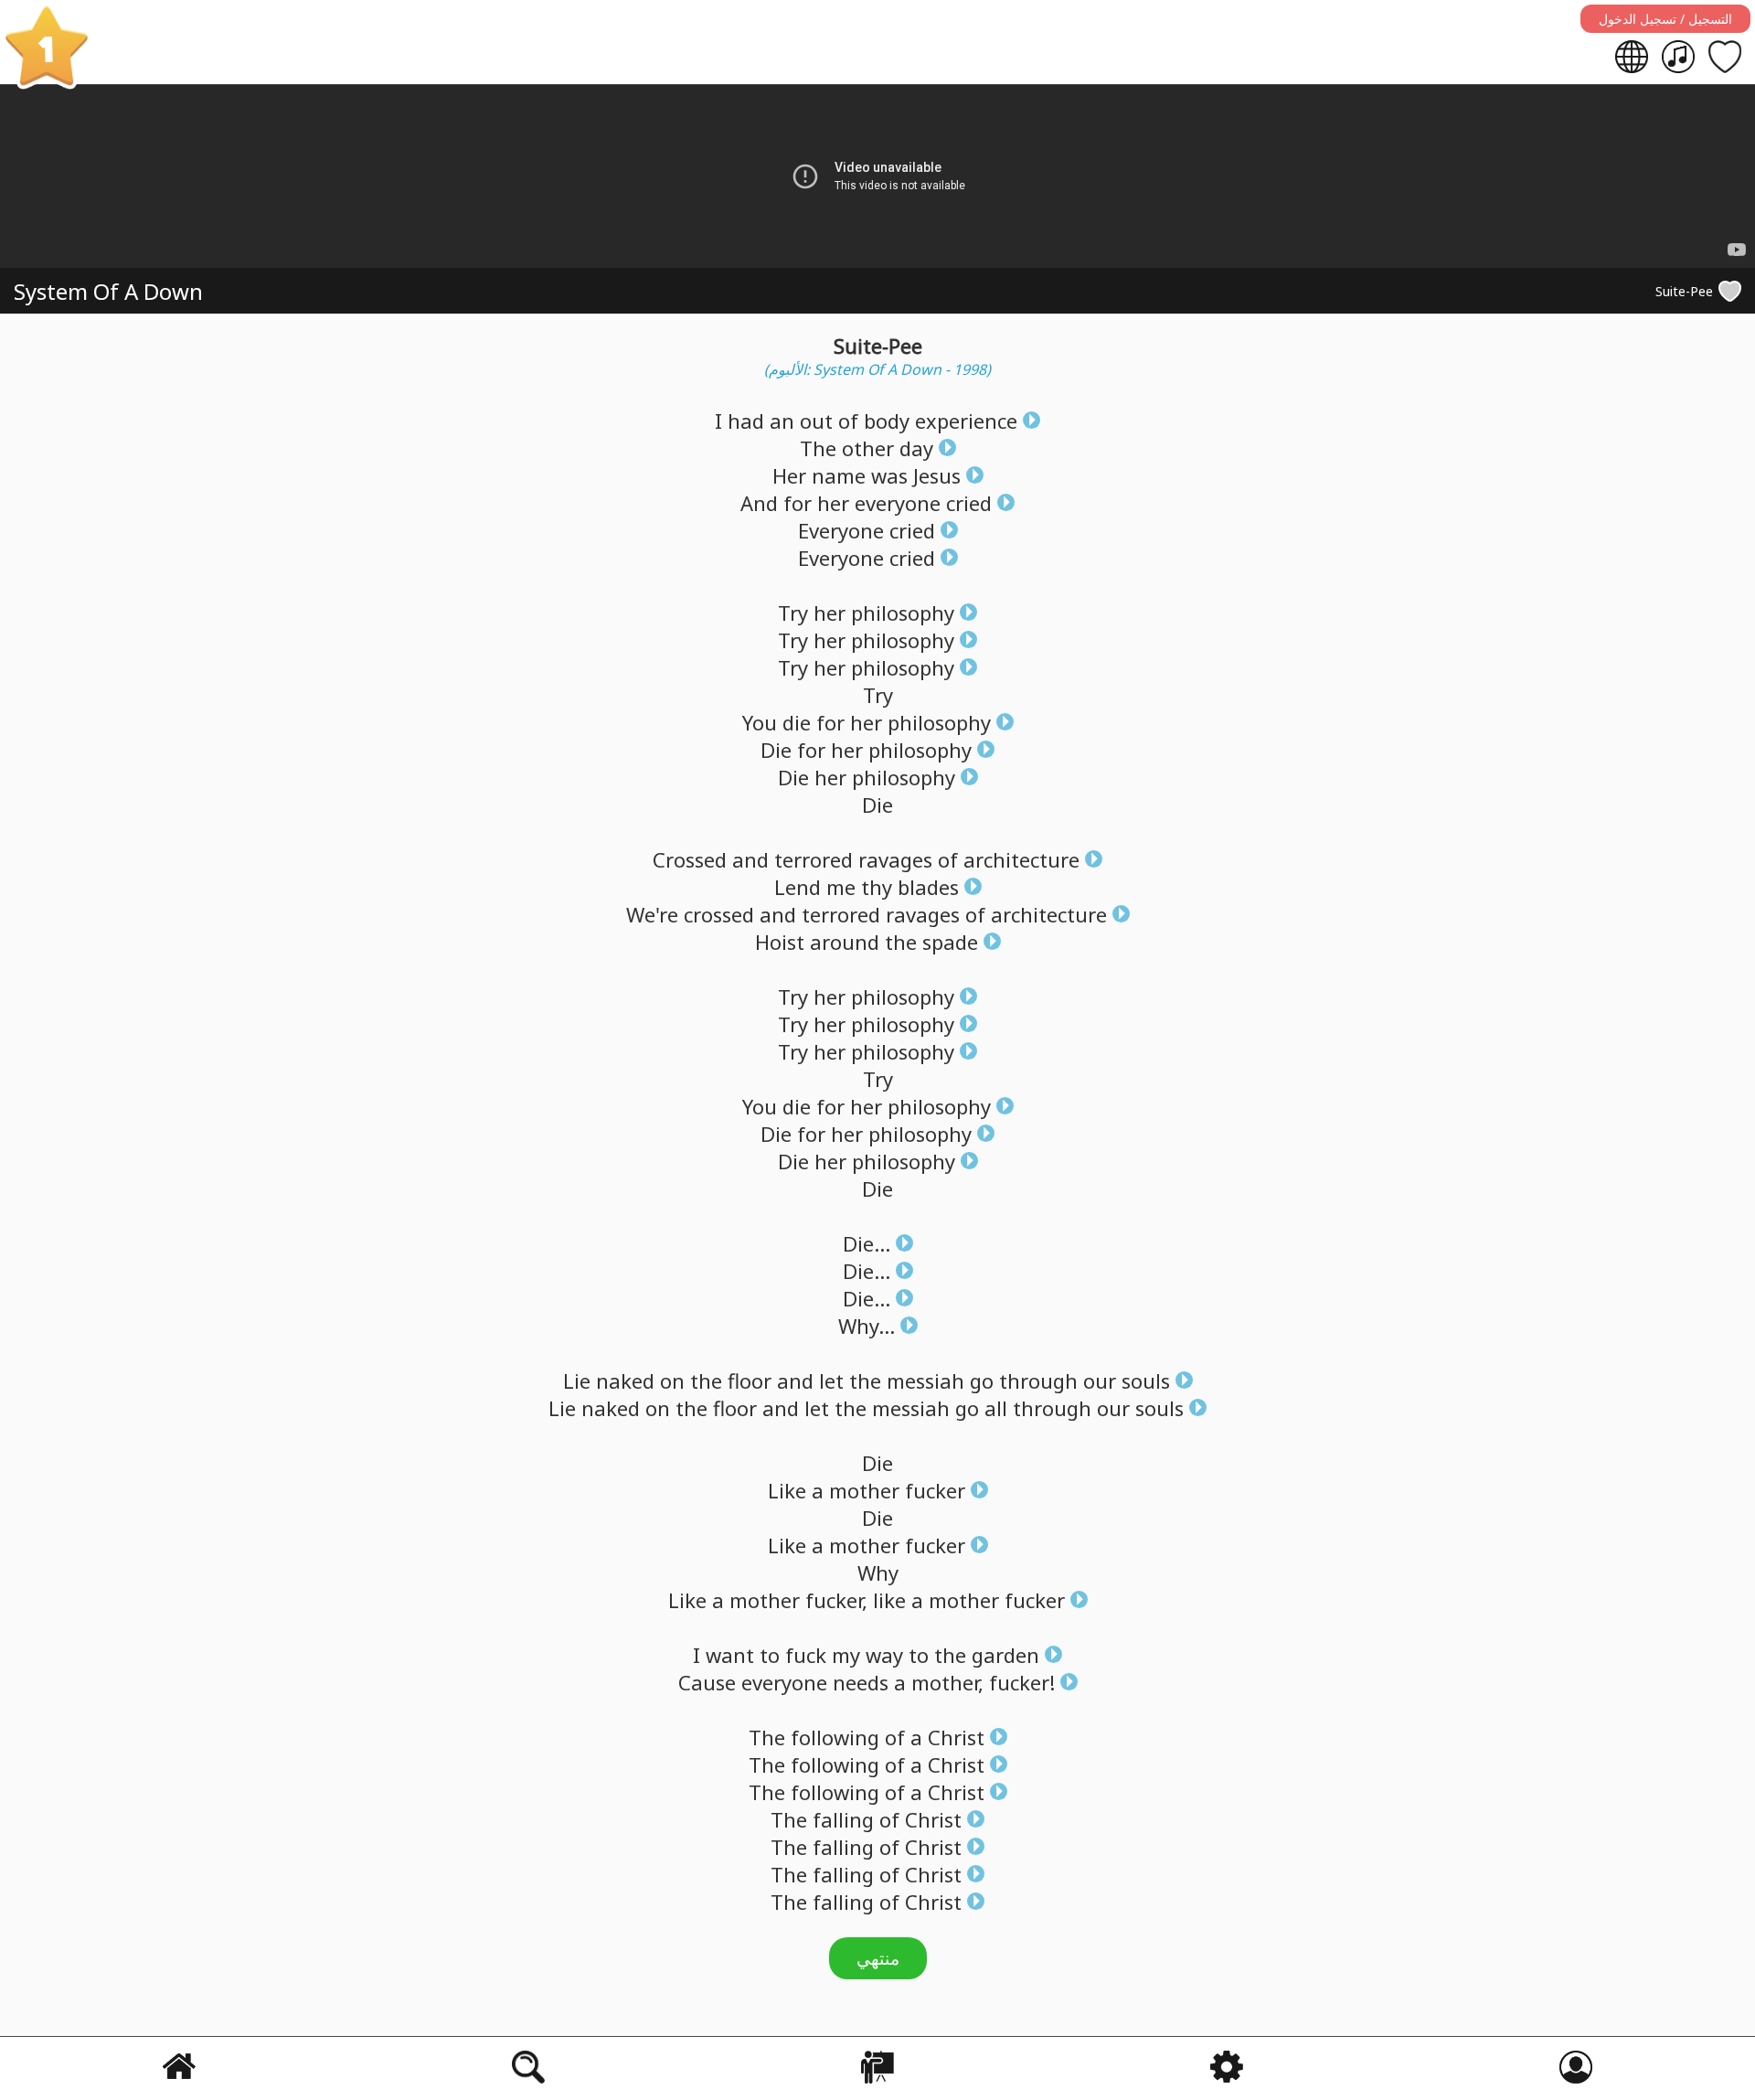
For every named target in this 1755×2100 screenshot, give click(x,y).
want (730, 1655)
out (816, 421)
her (833, 503)
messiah (925, 1380)
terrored (814, 859)
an (782, 421)
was (889, 475)
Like (787, 1490)
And (759, 503)
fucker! (1022, 1682)
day (916, 448)
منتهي (878, 1958)
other (868, 448)
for (798, 503)
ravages (895, 859)
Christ (956, 1737)
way (884, 1655)
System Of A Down (108, 291)
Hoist (780, 942)
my (846, 1655)
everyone (898, 503)
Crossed (690, 859)
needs (861, 1682)
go (982, 1380)
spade (950, 942)
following (835, 1737)
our (1100, 1380)
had (746, 421)
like (889, 1600)
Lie (577, 1380)
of (848, 421)
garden (1005, 1655)
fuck (806, 1655)
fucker (935, 1490)
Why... (867, 1326)
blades (928, 887)
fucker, (836, 1600)
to (770, 1655)
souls (1146, 1380)
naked (625, 1380)
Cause (707, 1682)
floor (750, 1380)
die (797, 722)
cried (969, 503)
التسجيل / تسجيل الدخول (1665, 19)
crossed (719, 914)
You (760, 722)
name (839, 475)
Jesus (937, 475)
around (845, 942)
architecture (1021, 859)
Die (776, 750)
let (831, 1380)
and (750, 859)
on (672, 1380)
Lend (798, 887)
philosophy (903, 613)
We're (652, 914)
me (841, 887)
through (1038, 1380)
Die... (867, 1243)
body (887, 421)
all (996, 1408)
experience (966, 421)
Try (793, 613)
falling (843, 1819)
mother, (947, 1682)
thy (877, 887)
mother (864, 1490)
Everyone (841, 530)
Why (878, 1572)
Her (789, 475)
